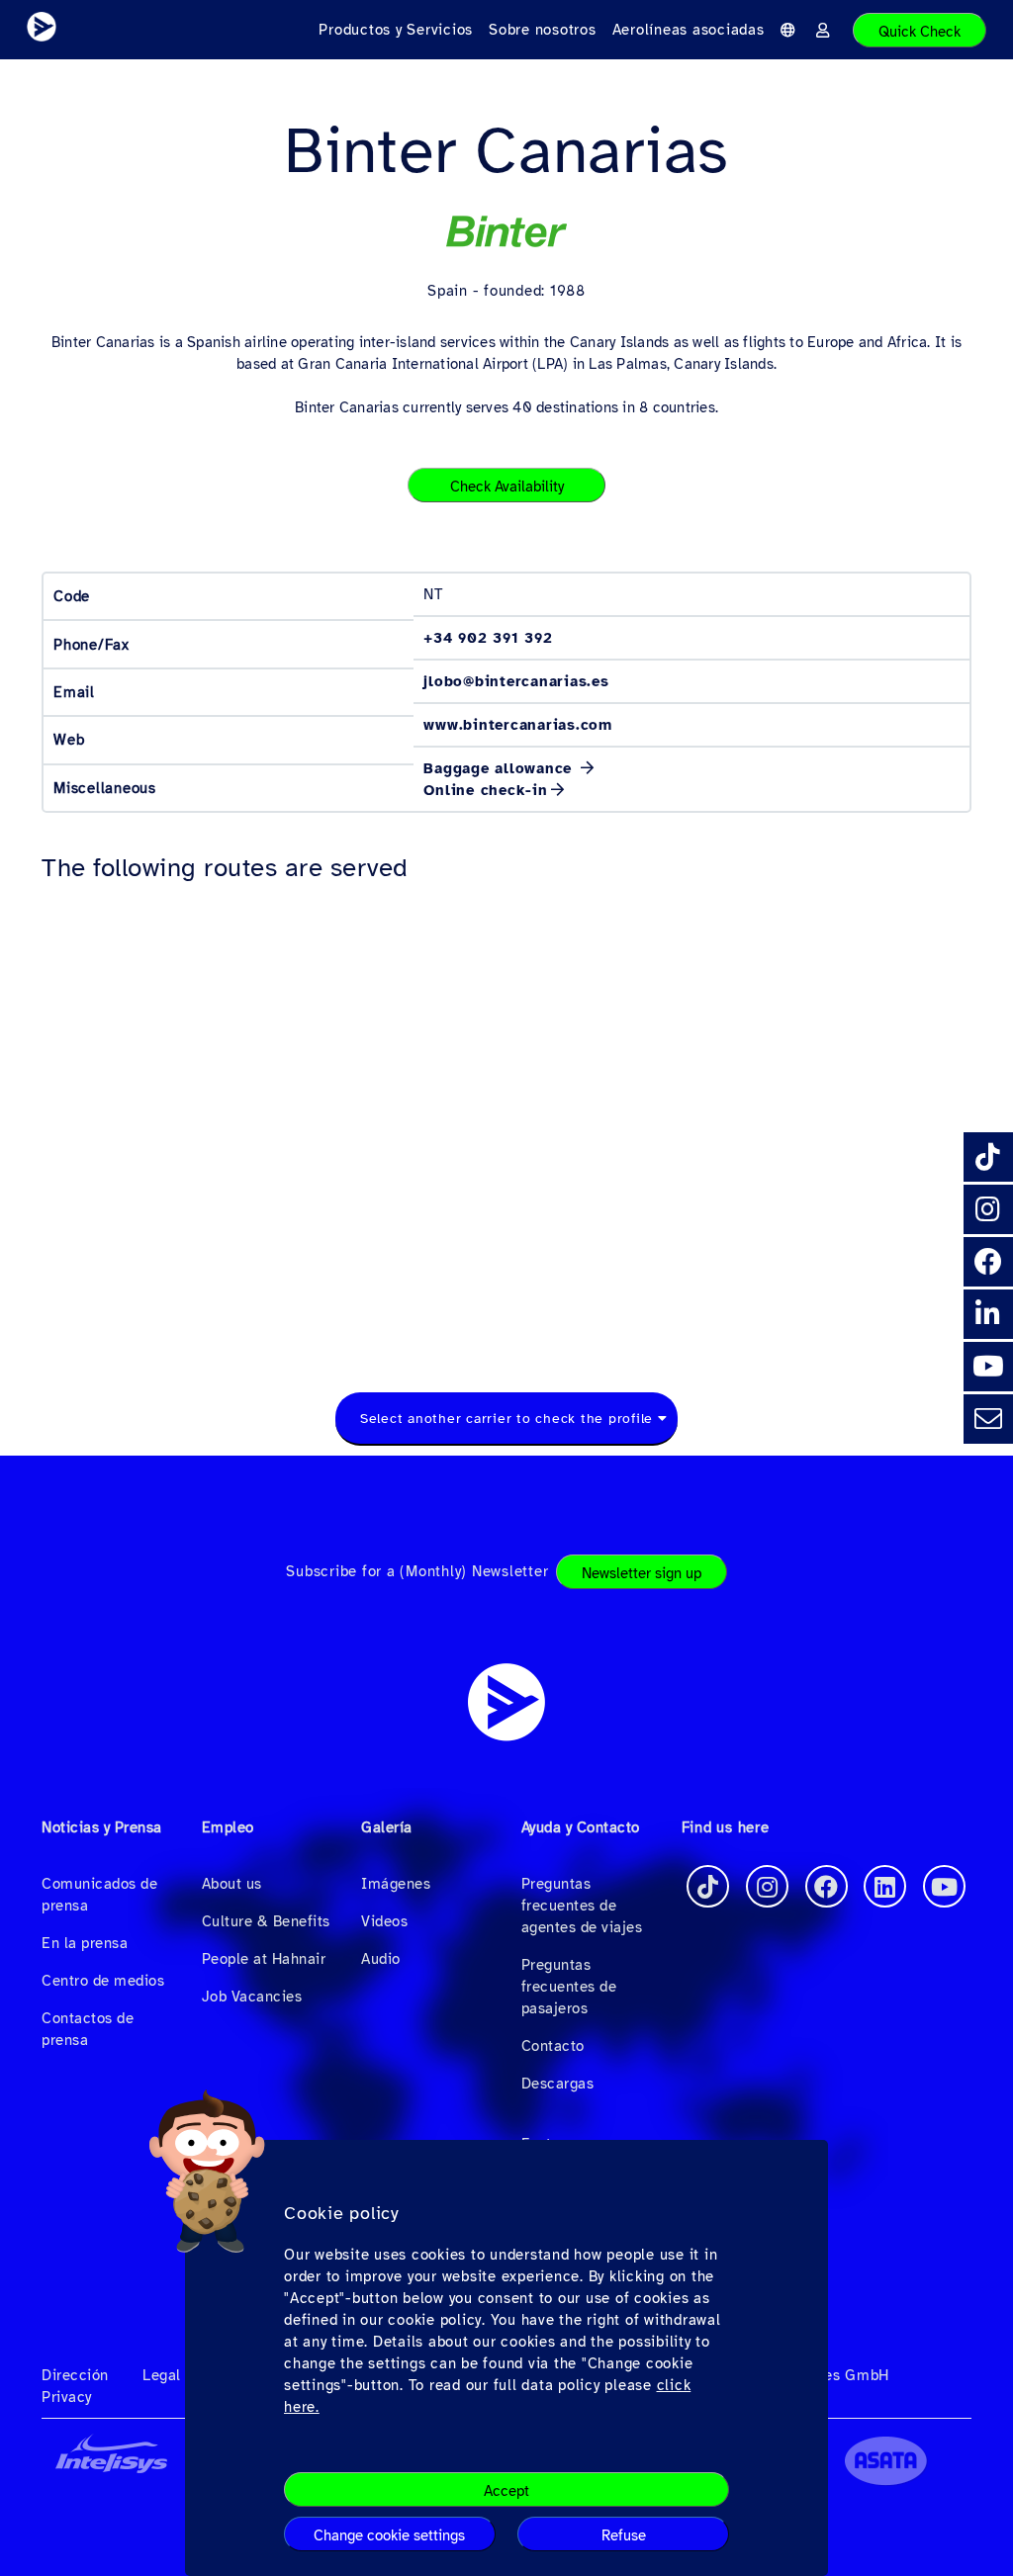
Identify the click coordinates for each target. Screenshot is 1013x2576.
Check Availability (507, 487)
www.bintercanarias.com (518, 725)
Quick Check (920, 32)
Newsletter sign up (642, 1573)
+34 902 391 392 (488, 638)
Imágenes (396, 1884)
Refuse (624, 2535)
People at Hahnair (264, 1959)
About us (232, 1884)
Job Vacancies (252, 1997)
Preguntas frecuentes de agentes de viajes (582, 1906)
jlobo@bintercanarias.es (516, 681)
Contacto (553, 2046)
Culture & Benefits (266, 1921)
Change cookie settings (389, 2535)
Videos (384, 1921)
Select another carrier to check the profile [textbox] (506, 1419)
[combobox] (506, 1419)
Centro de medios (103, 1981)
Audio (381, 1959)
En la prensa (85, 1943)
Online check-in (485, 790)
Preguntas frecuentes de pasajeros (569, 1987)
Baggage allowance (501, 768)
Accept (506, 2491)
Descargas (558, 2084)
